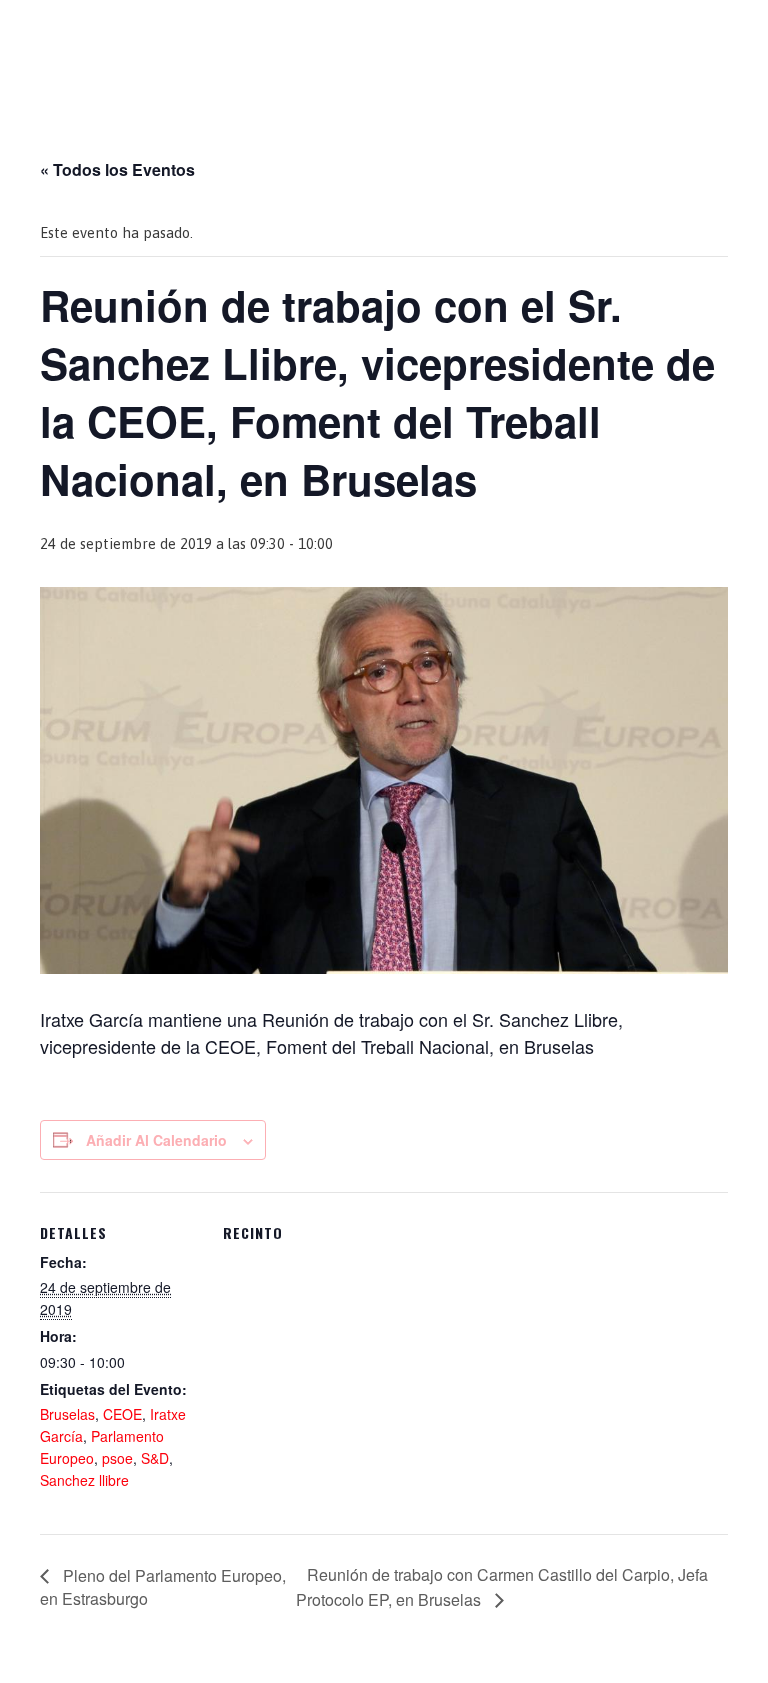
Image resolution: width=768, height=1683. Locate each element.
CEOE (122, 1414)
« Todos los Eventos (117, 169)
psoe (117, 1458)
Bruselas (67, 1414)
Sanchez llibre (84, 1480)
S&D (155, 1458)
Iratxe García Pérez (384, 33)
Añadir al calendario (156, 1140)
